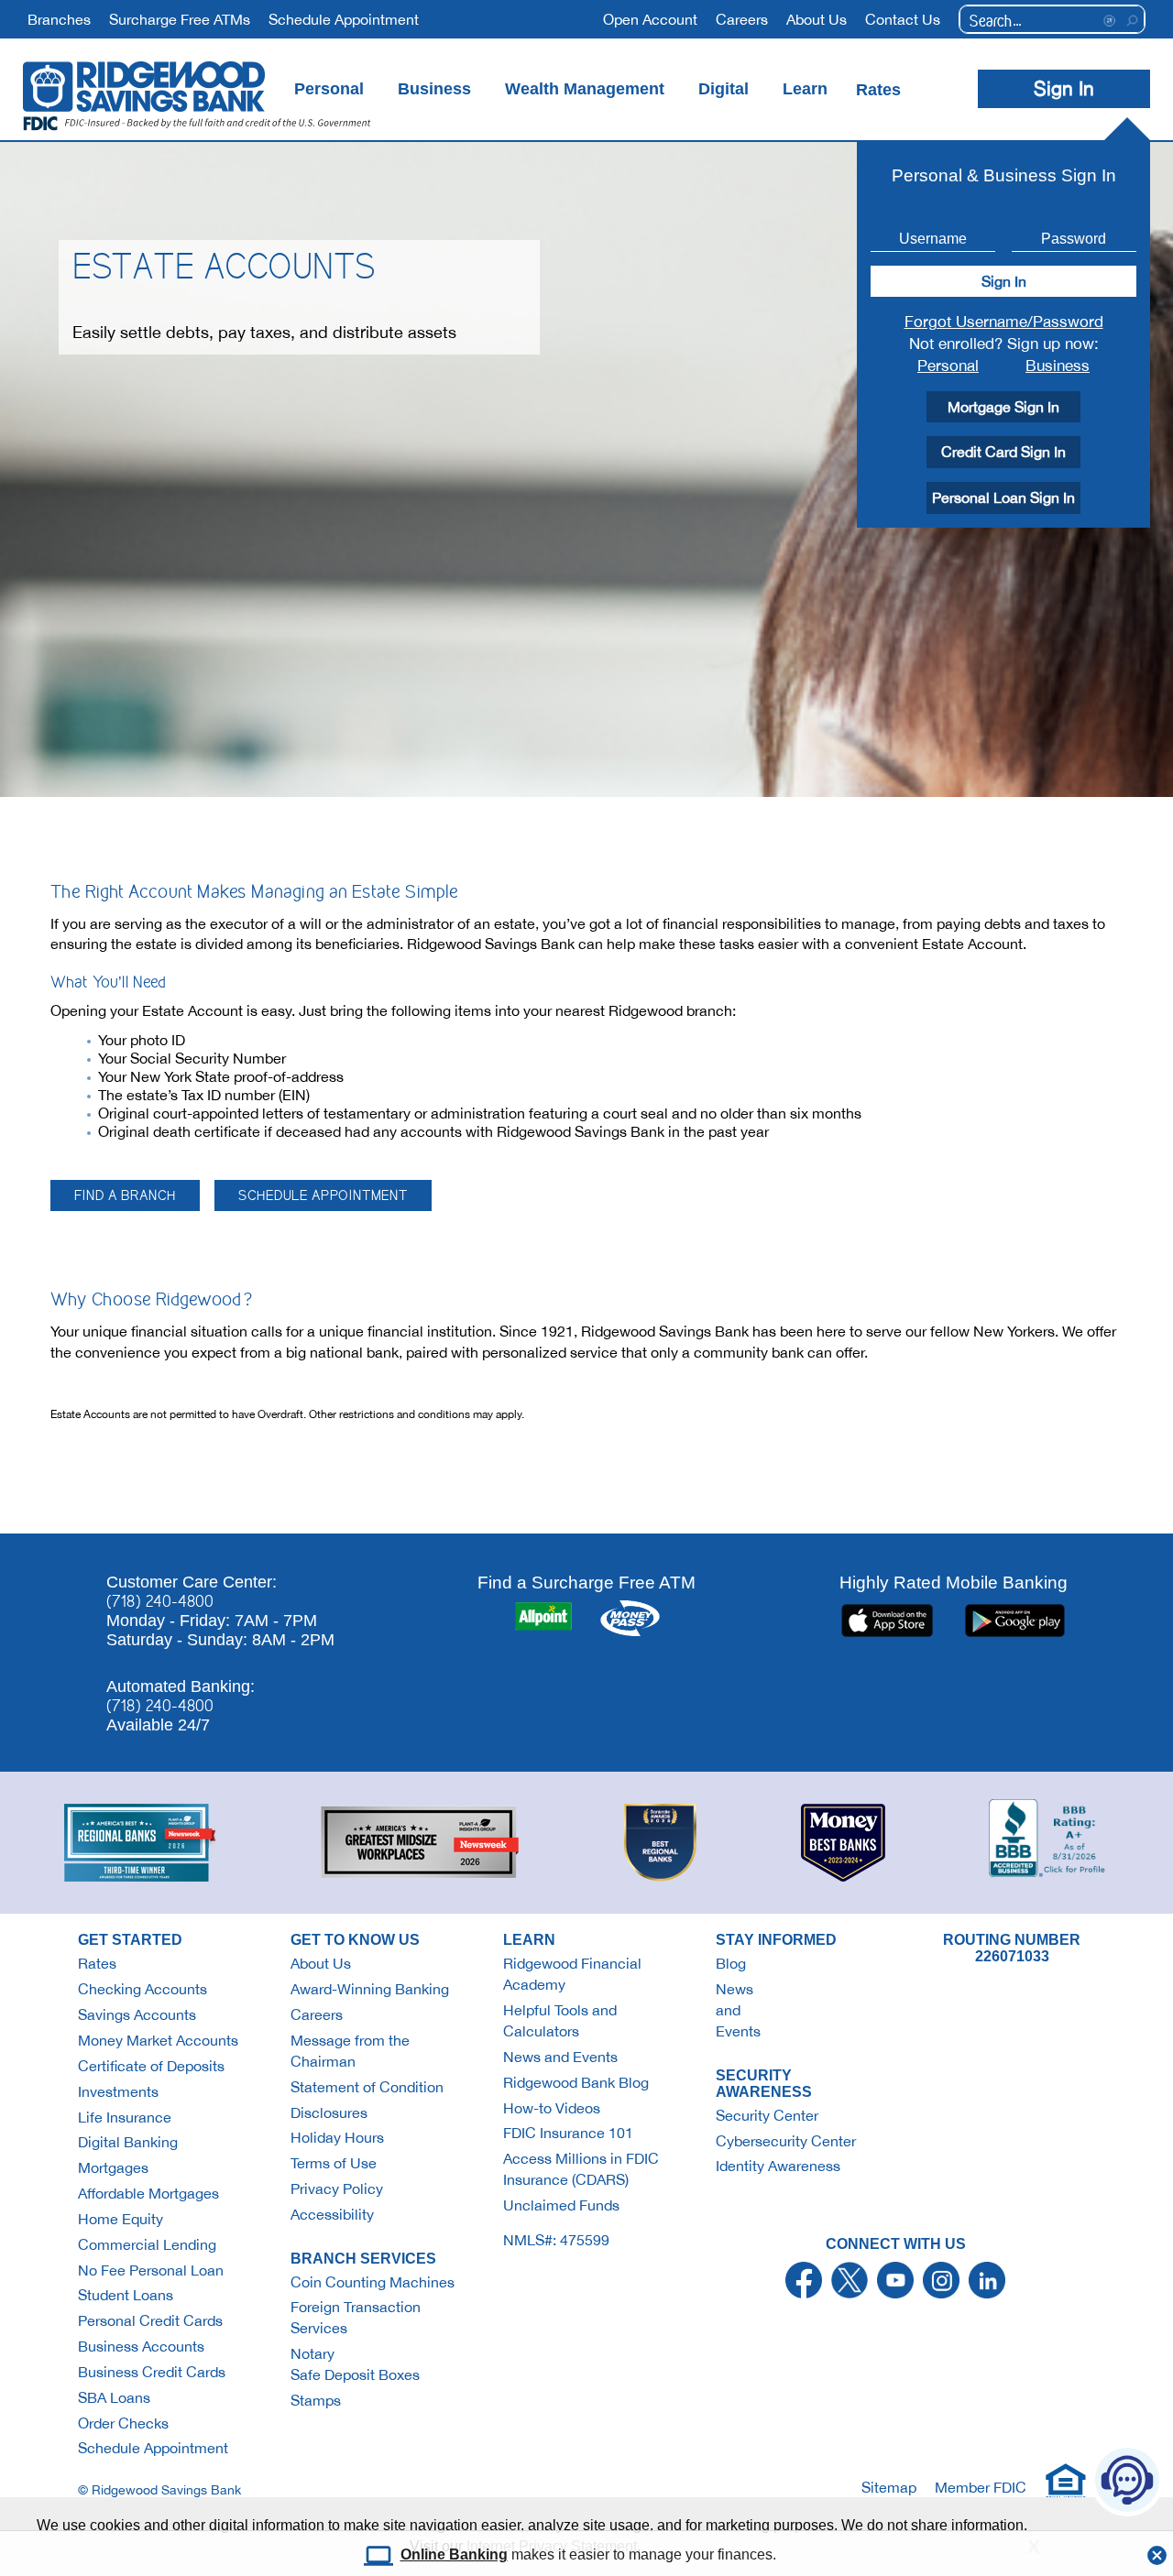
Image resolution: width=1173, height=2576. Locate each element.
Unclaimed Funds (561, 2205)
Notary (312, 2353)
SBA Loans (114, 2397)
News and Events (560, 2057)
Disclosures (329, 2112)
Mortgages (113, 2167)
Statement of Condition (367, 2087)
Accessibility (332, 2214)
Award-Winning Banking (370, 1989)
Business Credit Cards (152, 2372)
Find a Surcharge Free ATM (586, 1582)
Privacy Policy (337, 2189)
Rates (97, 1963)
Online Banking (454, 2554)
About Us (321, 1963)
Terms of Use (334, 2163)
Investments (118, 2091)
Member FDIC (981, 2487)
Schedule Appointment (153, 2448)
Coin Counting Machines (373, 2282)
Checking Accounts (143, 1989)
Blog (731, 1963)
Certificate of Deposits (151, 2066)
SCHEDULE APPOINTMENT (323, 1195)
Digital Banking (128, 2142)
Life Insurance (125, 2117)
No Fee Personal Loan (151, 2270)
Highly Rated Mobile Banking (954, 1582)
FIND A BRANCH (125, 1195)
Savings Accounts (137, 2014)
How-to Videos (552, 2108)
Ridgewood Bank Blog (576, 2082)
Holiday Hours (337, 2137)
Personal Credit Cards (150, 2320)
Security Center (767, 2115)
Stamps (316, 2400)
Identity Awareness (778, 2166)
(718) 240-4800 (160, 1601)
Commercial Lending (147, 2244)
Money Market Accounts (158, 2040)
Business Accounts (141, 2346)
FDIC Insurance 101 (568, 2133)
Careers (317, 2014)
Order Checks (123, 2423)
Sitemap (889, 2487)
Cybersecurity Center (786, 2141)
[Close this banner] (1157, 2550)
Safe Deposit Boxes (355, 2374)
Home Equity (121, 2219)
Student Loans (126, 2295)
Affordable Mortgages (148, 2193)
